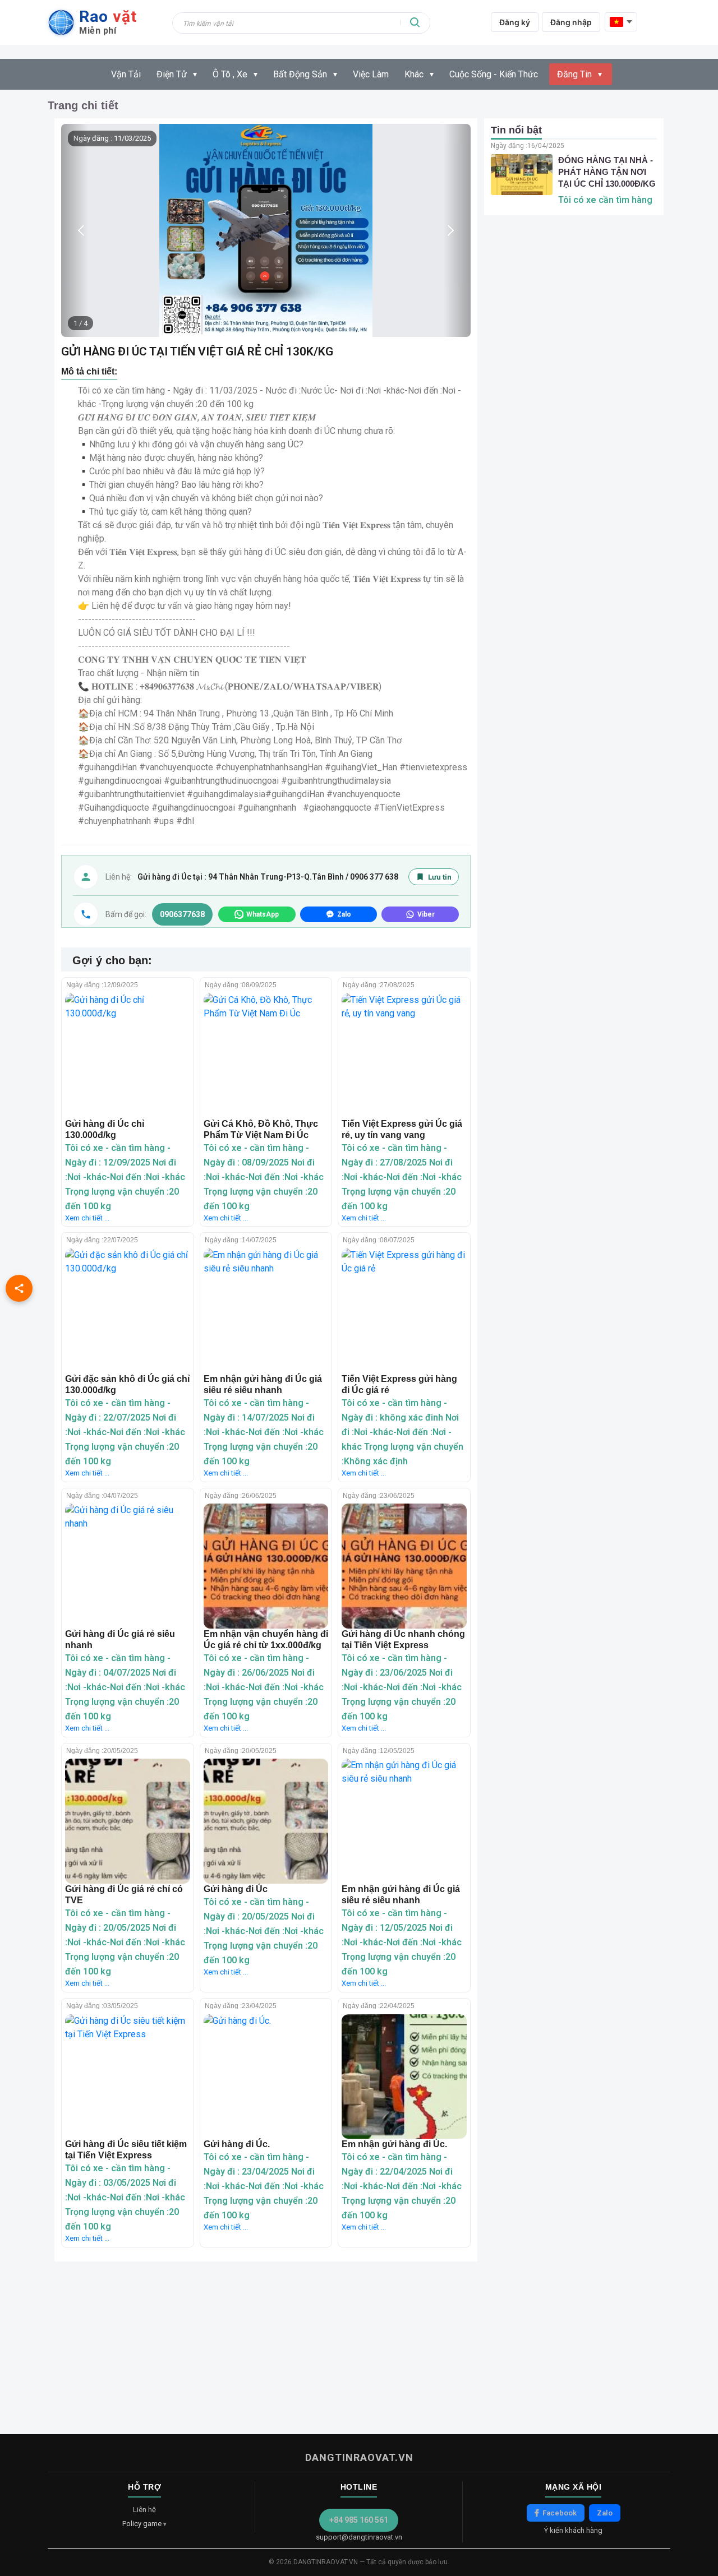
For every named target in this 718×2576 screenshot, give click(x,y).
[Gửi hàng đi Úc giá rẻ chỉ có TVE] (128, 1821)
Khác (414, 74)
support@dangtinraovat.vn (359, 2537)
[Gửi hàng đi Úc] (266, 1821)
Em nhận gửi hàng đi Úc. (394, 2144)
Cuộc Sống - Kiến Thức (494, 74)
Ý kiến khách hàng (573, 2530)
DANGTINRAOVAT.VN (359, 2457)
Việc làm (371, 74)
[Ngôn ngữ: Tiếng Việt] (621, 22)
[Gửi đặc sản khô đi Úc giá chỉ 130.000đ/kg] (128, 1311)
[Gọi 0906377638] (86, 914)
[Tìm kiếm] (415, 22)
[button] (457, 230)
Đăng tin (574, 74)
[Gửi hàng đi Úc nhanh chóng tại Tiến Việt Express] (404, 1566)
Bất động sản (300, 74)
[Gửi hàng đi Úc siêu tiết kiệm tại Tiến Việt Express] (128, 2077)
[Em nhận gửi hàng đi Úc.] (404, 2077)
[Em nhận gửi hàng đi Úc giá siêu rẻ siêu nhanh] (266, 1311)
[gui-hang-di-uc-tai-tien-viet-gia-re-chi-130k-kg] (266, 230)
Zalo (605, 2513)
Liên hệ (144, 2510)
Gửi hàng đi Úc (236, 1889)
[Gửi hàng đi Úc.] (266, 2077)
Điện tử (172, 74)
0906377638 (182, 914)
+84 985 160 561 (359, 2520)
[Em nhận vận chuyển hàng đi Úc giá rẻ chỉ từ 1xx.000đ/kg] (266, 1566)
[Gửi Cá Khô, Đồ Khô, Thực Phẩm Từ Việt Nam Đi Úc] (266, 1056)
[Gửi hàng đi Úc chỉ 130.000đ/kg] (128, 1056)
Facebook (560, 2513)
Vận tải (126, 74)
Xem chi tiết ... (87, 1218)
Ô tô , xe (230, 74)
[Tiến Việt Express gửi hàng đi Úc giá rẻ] (404, 1311)
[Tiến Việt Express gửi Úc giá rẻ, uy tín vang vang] (404, 1056)
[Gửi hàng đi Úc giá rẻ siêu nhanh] (128, 1566)
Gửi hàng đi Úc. (237, 2144)
